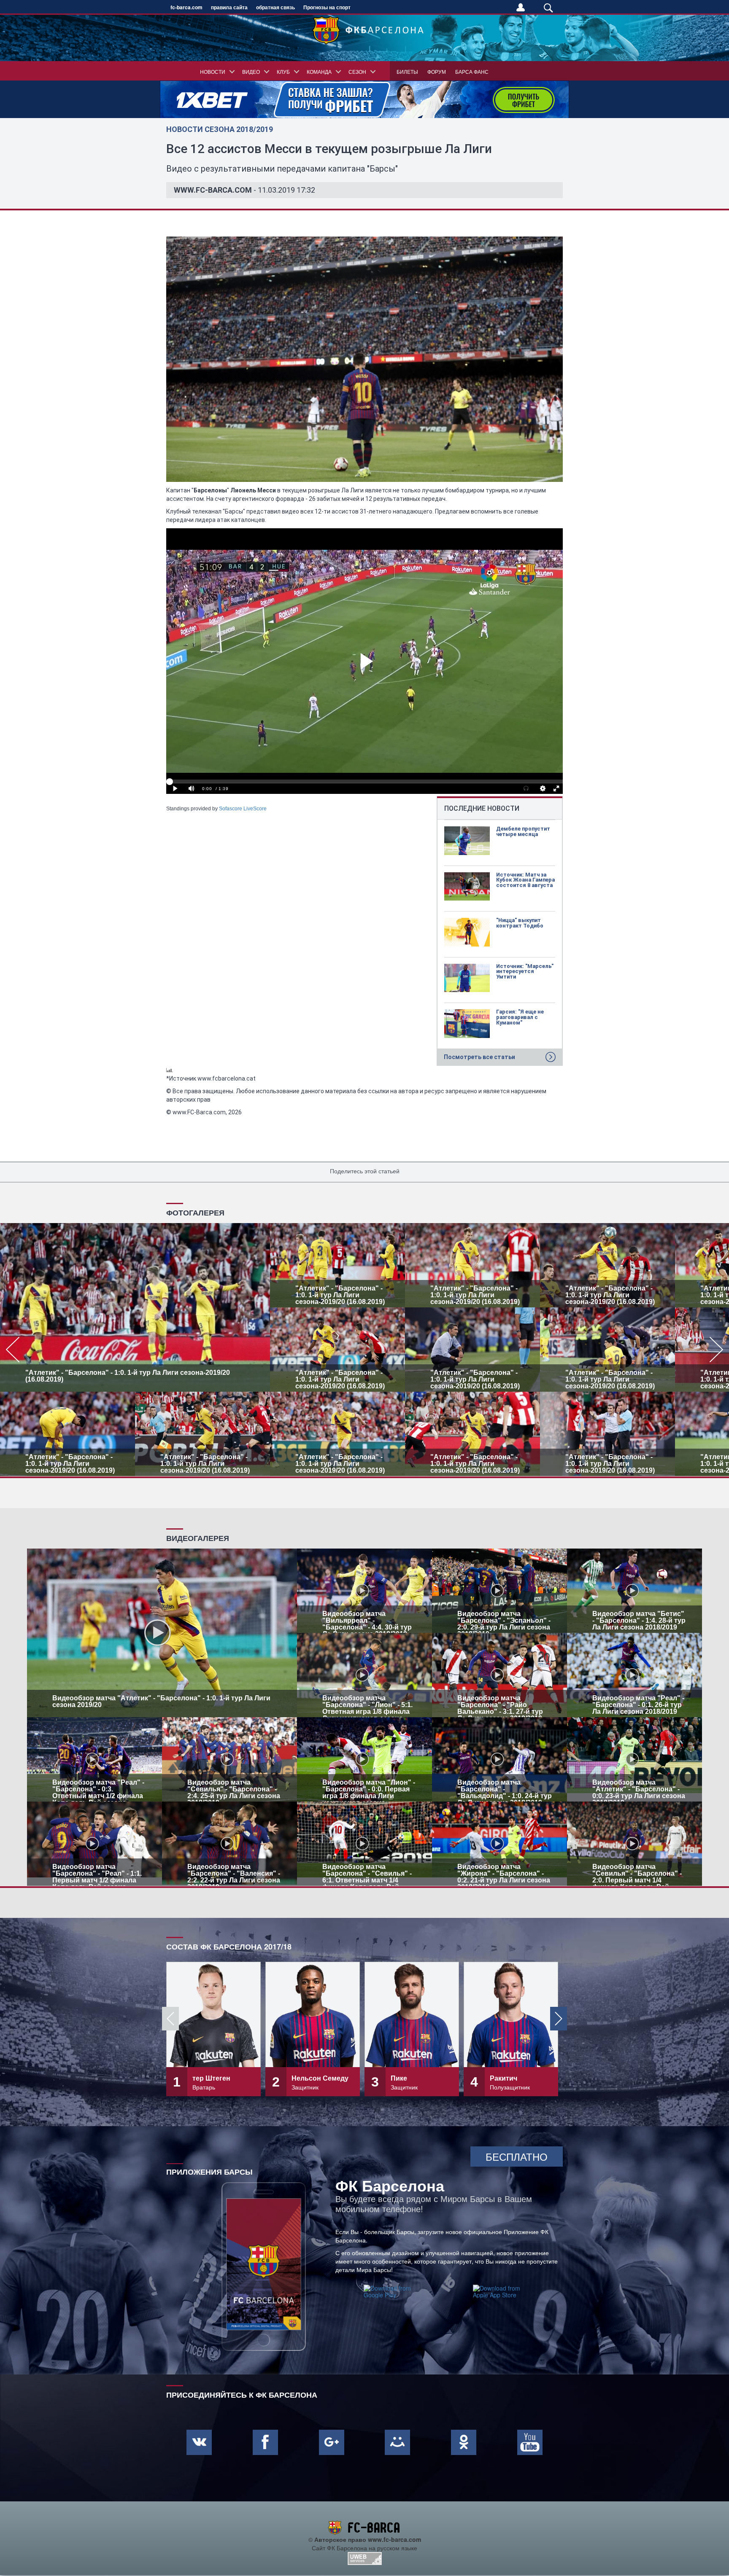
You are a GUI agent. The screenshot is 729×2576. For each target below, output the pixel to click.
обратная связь (275, 7)
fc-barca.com (186, 7)
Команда (319, 71)
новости (213, 71)
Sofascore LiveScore (243, 809)
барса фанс (472, 71)
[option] (364, 1350)
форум (437, 71)
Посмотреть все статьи (479, 1057)
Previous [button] (170, 2019)
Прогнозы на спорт (327, 7)
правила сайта (229, 7)
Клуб (283, 71)
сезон (357, 71)
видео (251, 71)
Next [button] (559, 2019)
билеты (407, 71)
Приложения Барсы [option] (209, 2171)
